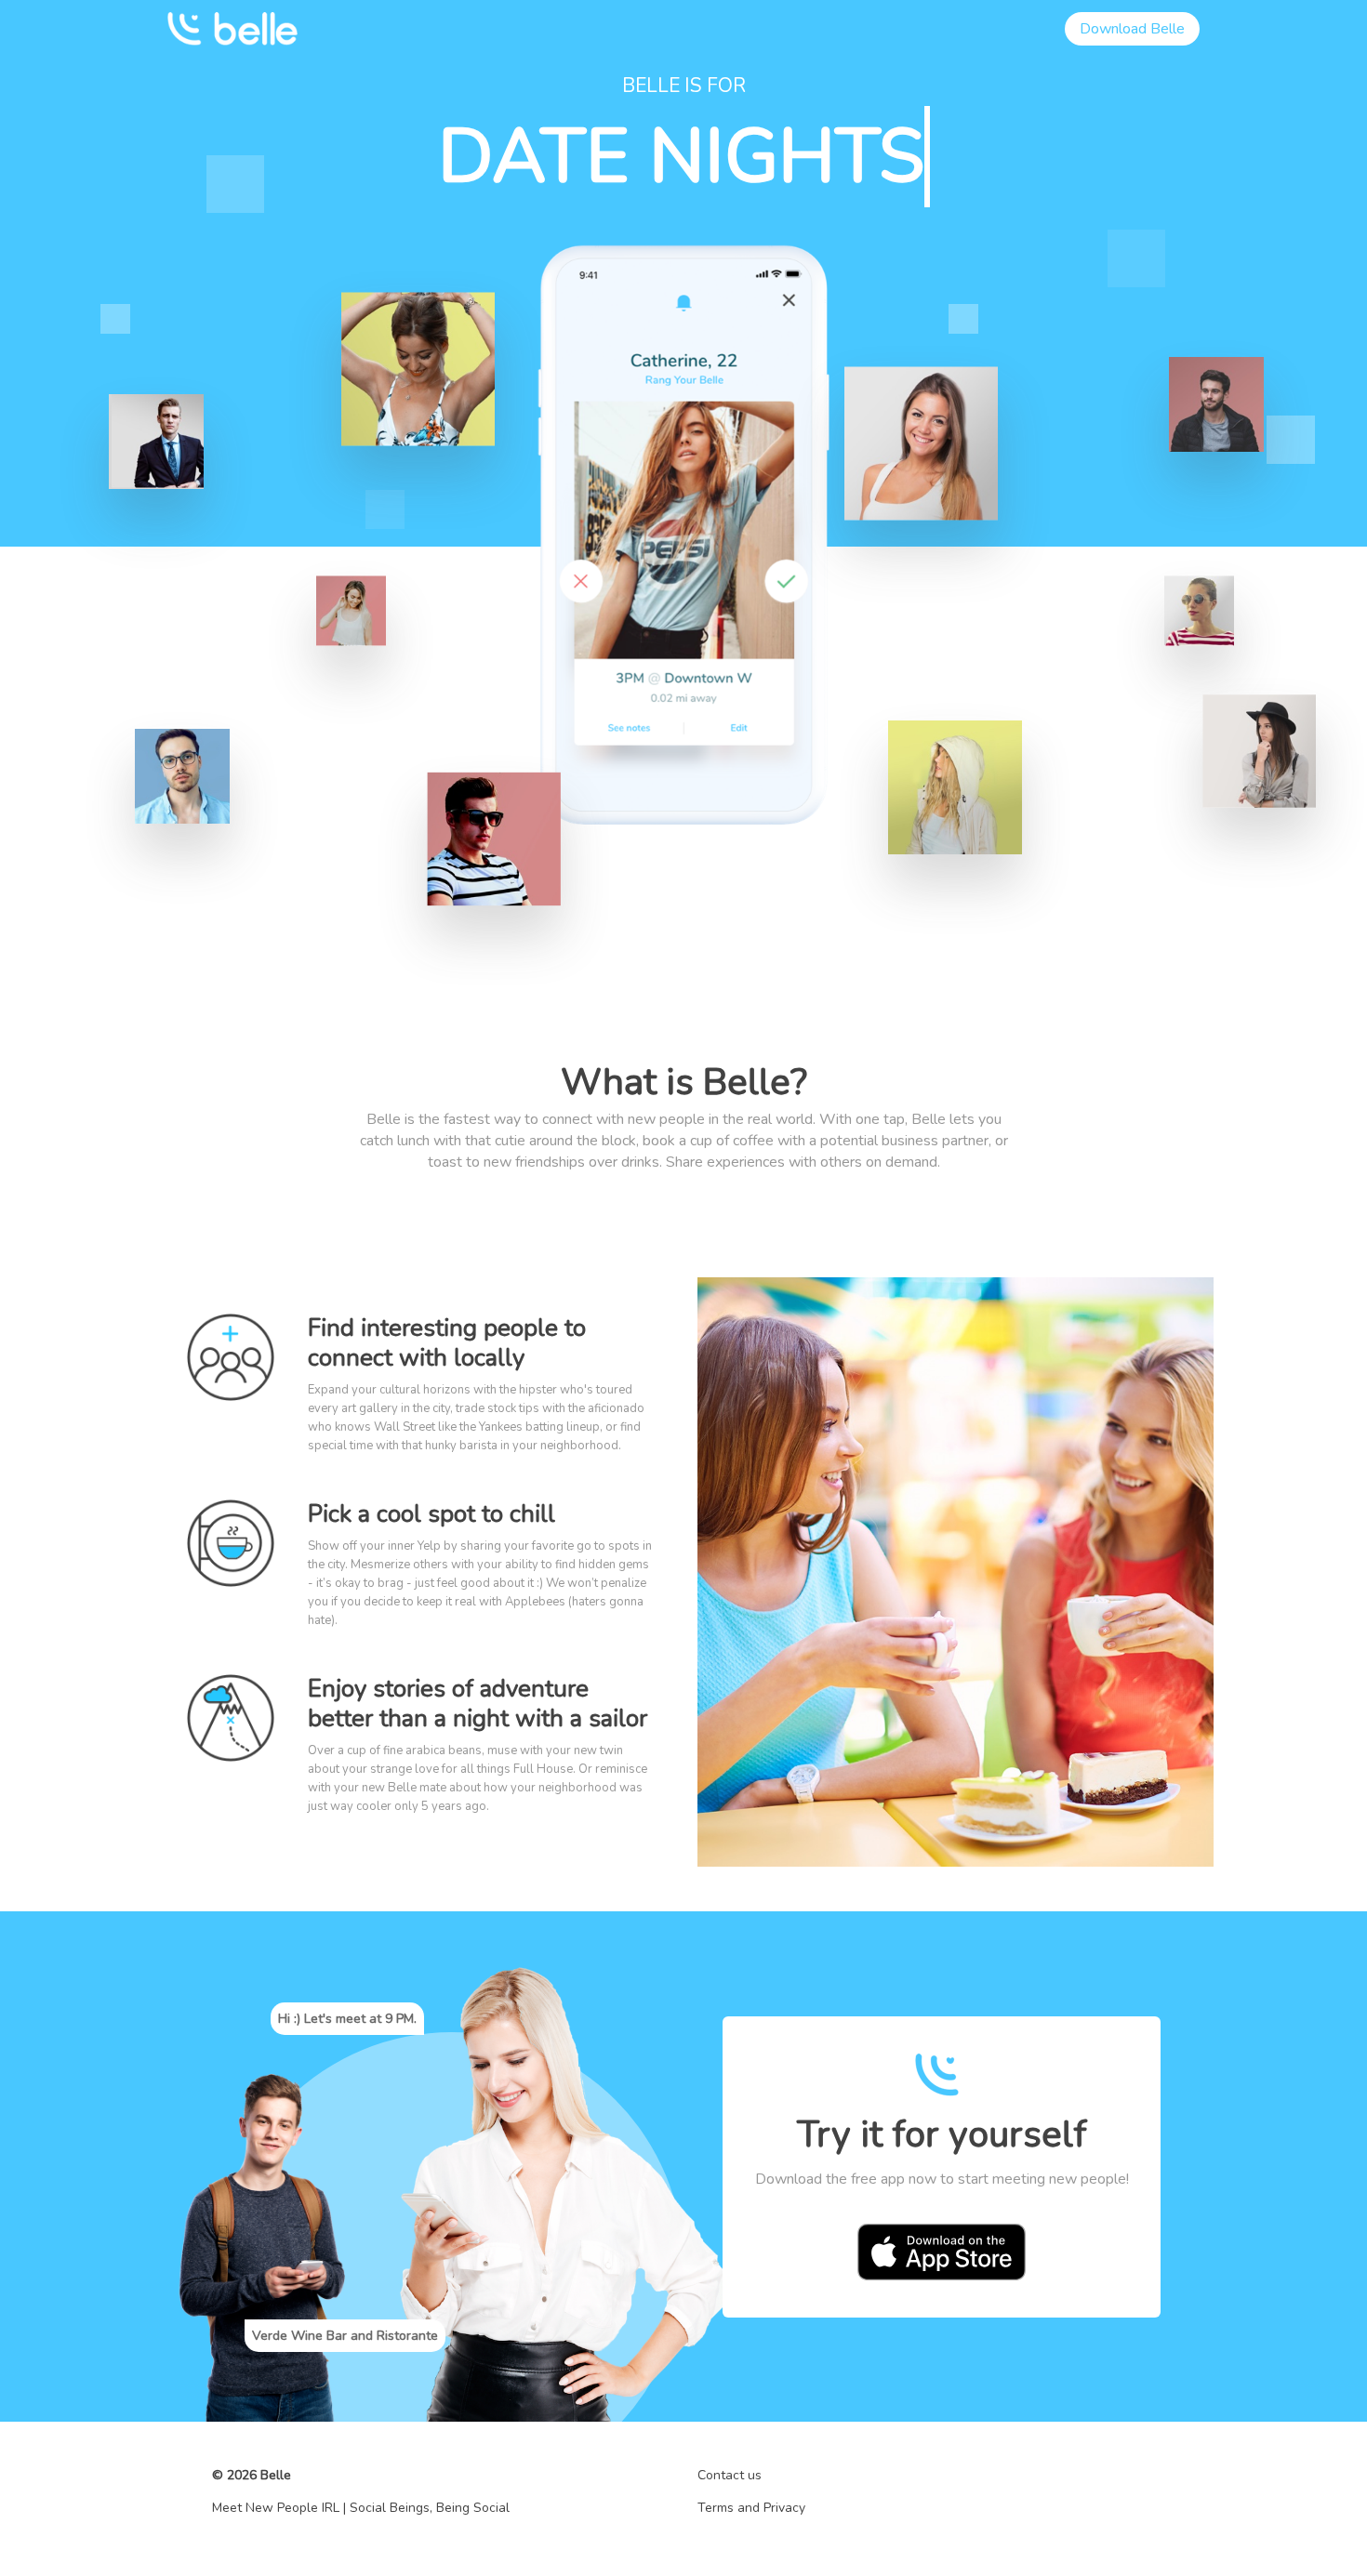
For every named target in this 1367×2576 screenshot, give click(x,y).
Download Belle (1132, 29)
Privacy (784, 2508)
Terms (716, 2508)
